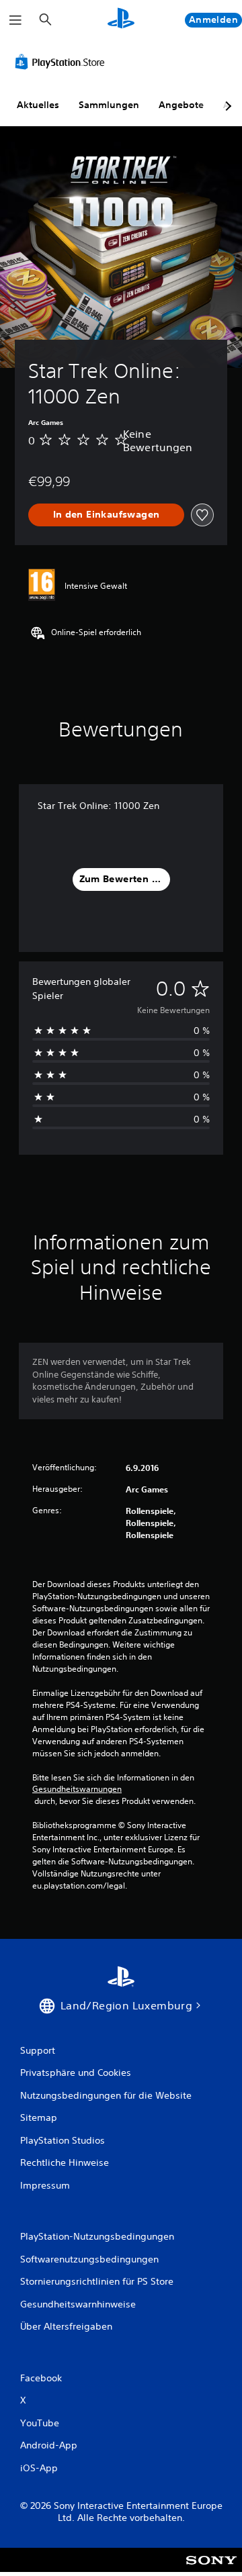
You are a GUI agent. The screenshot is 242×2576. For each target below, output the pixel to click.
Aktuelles (38, 105)
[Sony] (211, 2569)
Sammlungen (109, 105)
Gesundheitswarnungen (77, 1789)
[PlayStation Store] (63, 62)
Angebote (181, 105)
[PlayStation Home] (121, 20)
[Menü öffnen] (15, 20)
